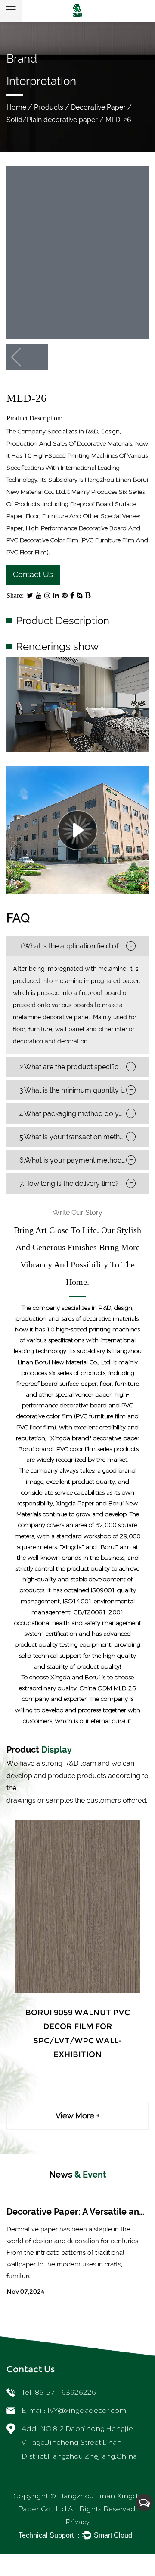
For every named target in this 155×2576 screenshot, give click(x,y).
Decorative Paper (98, 107)
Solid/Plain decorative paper (52, 120)
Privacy (77, 2522)
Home (16, 107)
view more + (78, 2116)
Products (49, 107)
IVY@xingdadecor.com (87, 2410)
